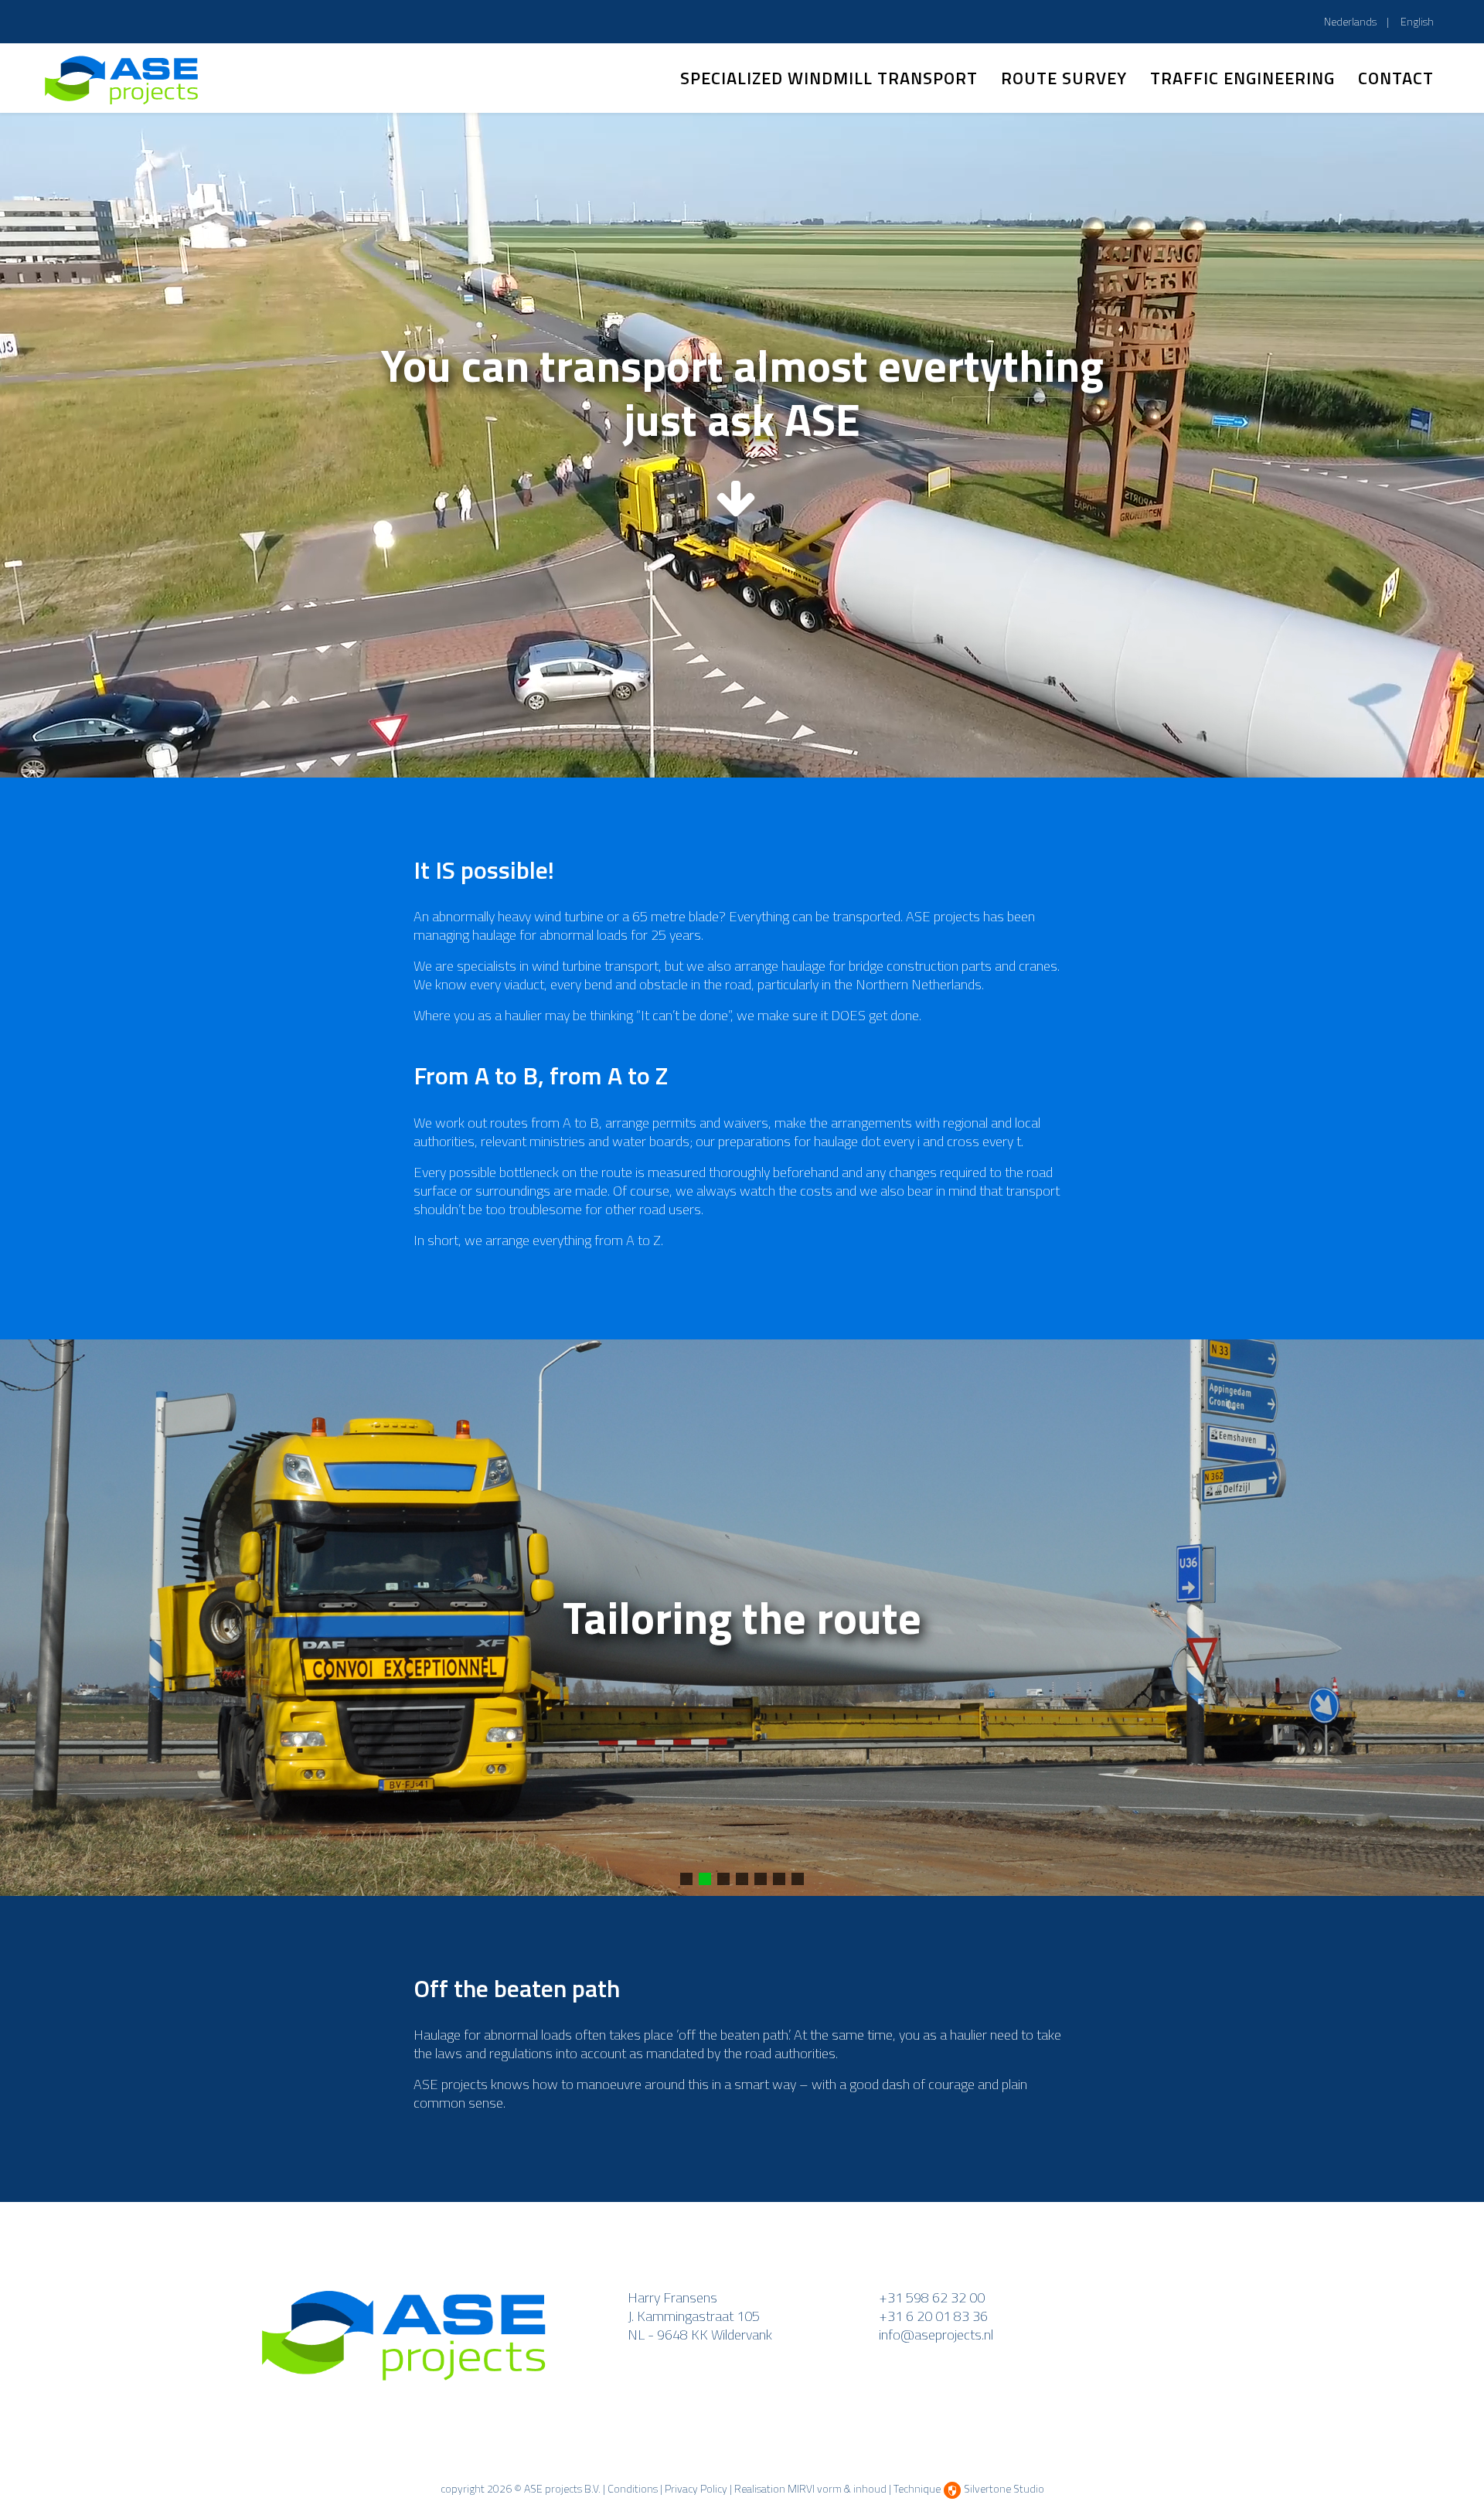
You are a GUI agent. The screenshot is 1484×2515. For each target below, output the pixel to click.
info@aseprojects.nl (936, 2335)
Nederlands (1351, 21)
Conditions (633, 2488)
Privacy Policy (696, 2488)
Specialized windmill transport (829, 78)
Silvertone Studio (1004, 2488)
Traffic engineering (1242, 78)
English (1417, 21)
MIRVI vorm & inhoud (837, 2488)
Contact (1396, 78)
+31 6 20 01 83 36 (933, 2316)
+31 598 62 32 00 (932, 2297)
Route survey (1064, 78)
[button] (686, 1879)
